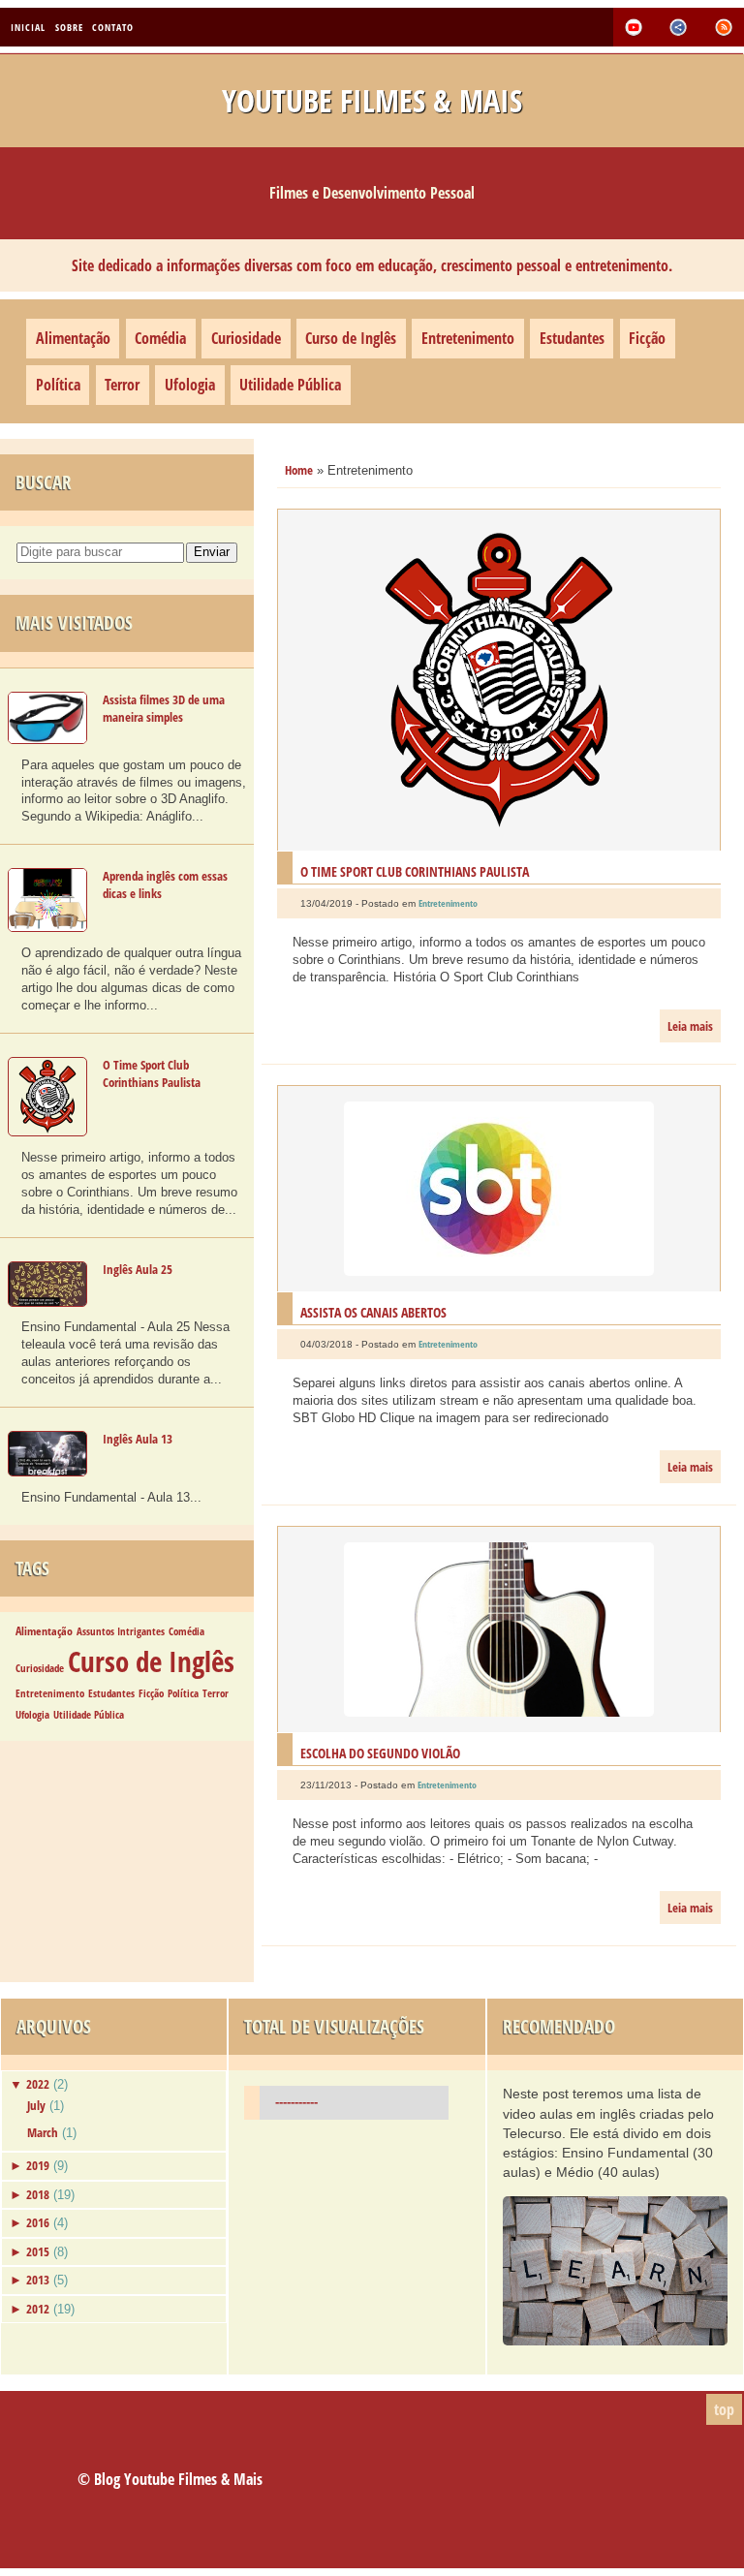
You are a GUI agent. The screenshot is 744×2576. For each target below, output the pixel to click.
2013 (38, 2280)
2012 (38, 2309)
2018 (38, 2194)
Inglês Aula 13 (138, 1439)
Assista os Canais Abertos (373, 1312)
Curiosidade (246, 338)
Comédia (160, 338)
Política (58, 385)
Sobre (69, 27)
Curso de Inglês (351, 338)
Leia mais (690, 1026)
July (36, 2105)
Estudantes (572, 338)
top (724, 2409)
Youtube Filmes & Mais (372, 100)
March (43, 2132)
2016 (38, 2222)
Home (299, 470)
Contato (113, 27)
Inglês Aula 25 (138, 1269)
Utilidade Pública (290, 385)
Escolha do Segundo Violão (380, 1753)
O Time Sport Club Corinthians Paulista (152, 1073)
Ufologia (190, 385)
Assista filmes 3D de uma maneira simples (164, 708)
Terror (122, 385)
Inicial (28, 27)
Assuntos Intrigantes (121, 1631)
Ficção (647, 338)
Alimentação (73, 338)
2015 (38, 2251)
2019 (38, 2165)
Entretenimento (468, 338)
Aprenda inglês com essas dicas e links (165, 885)
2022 (38, 2084)
